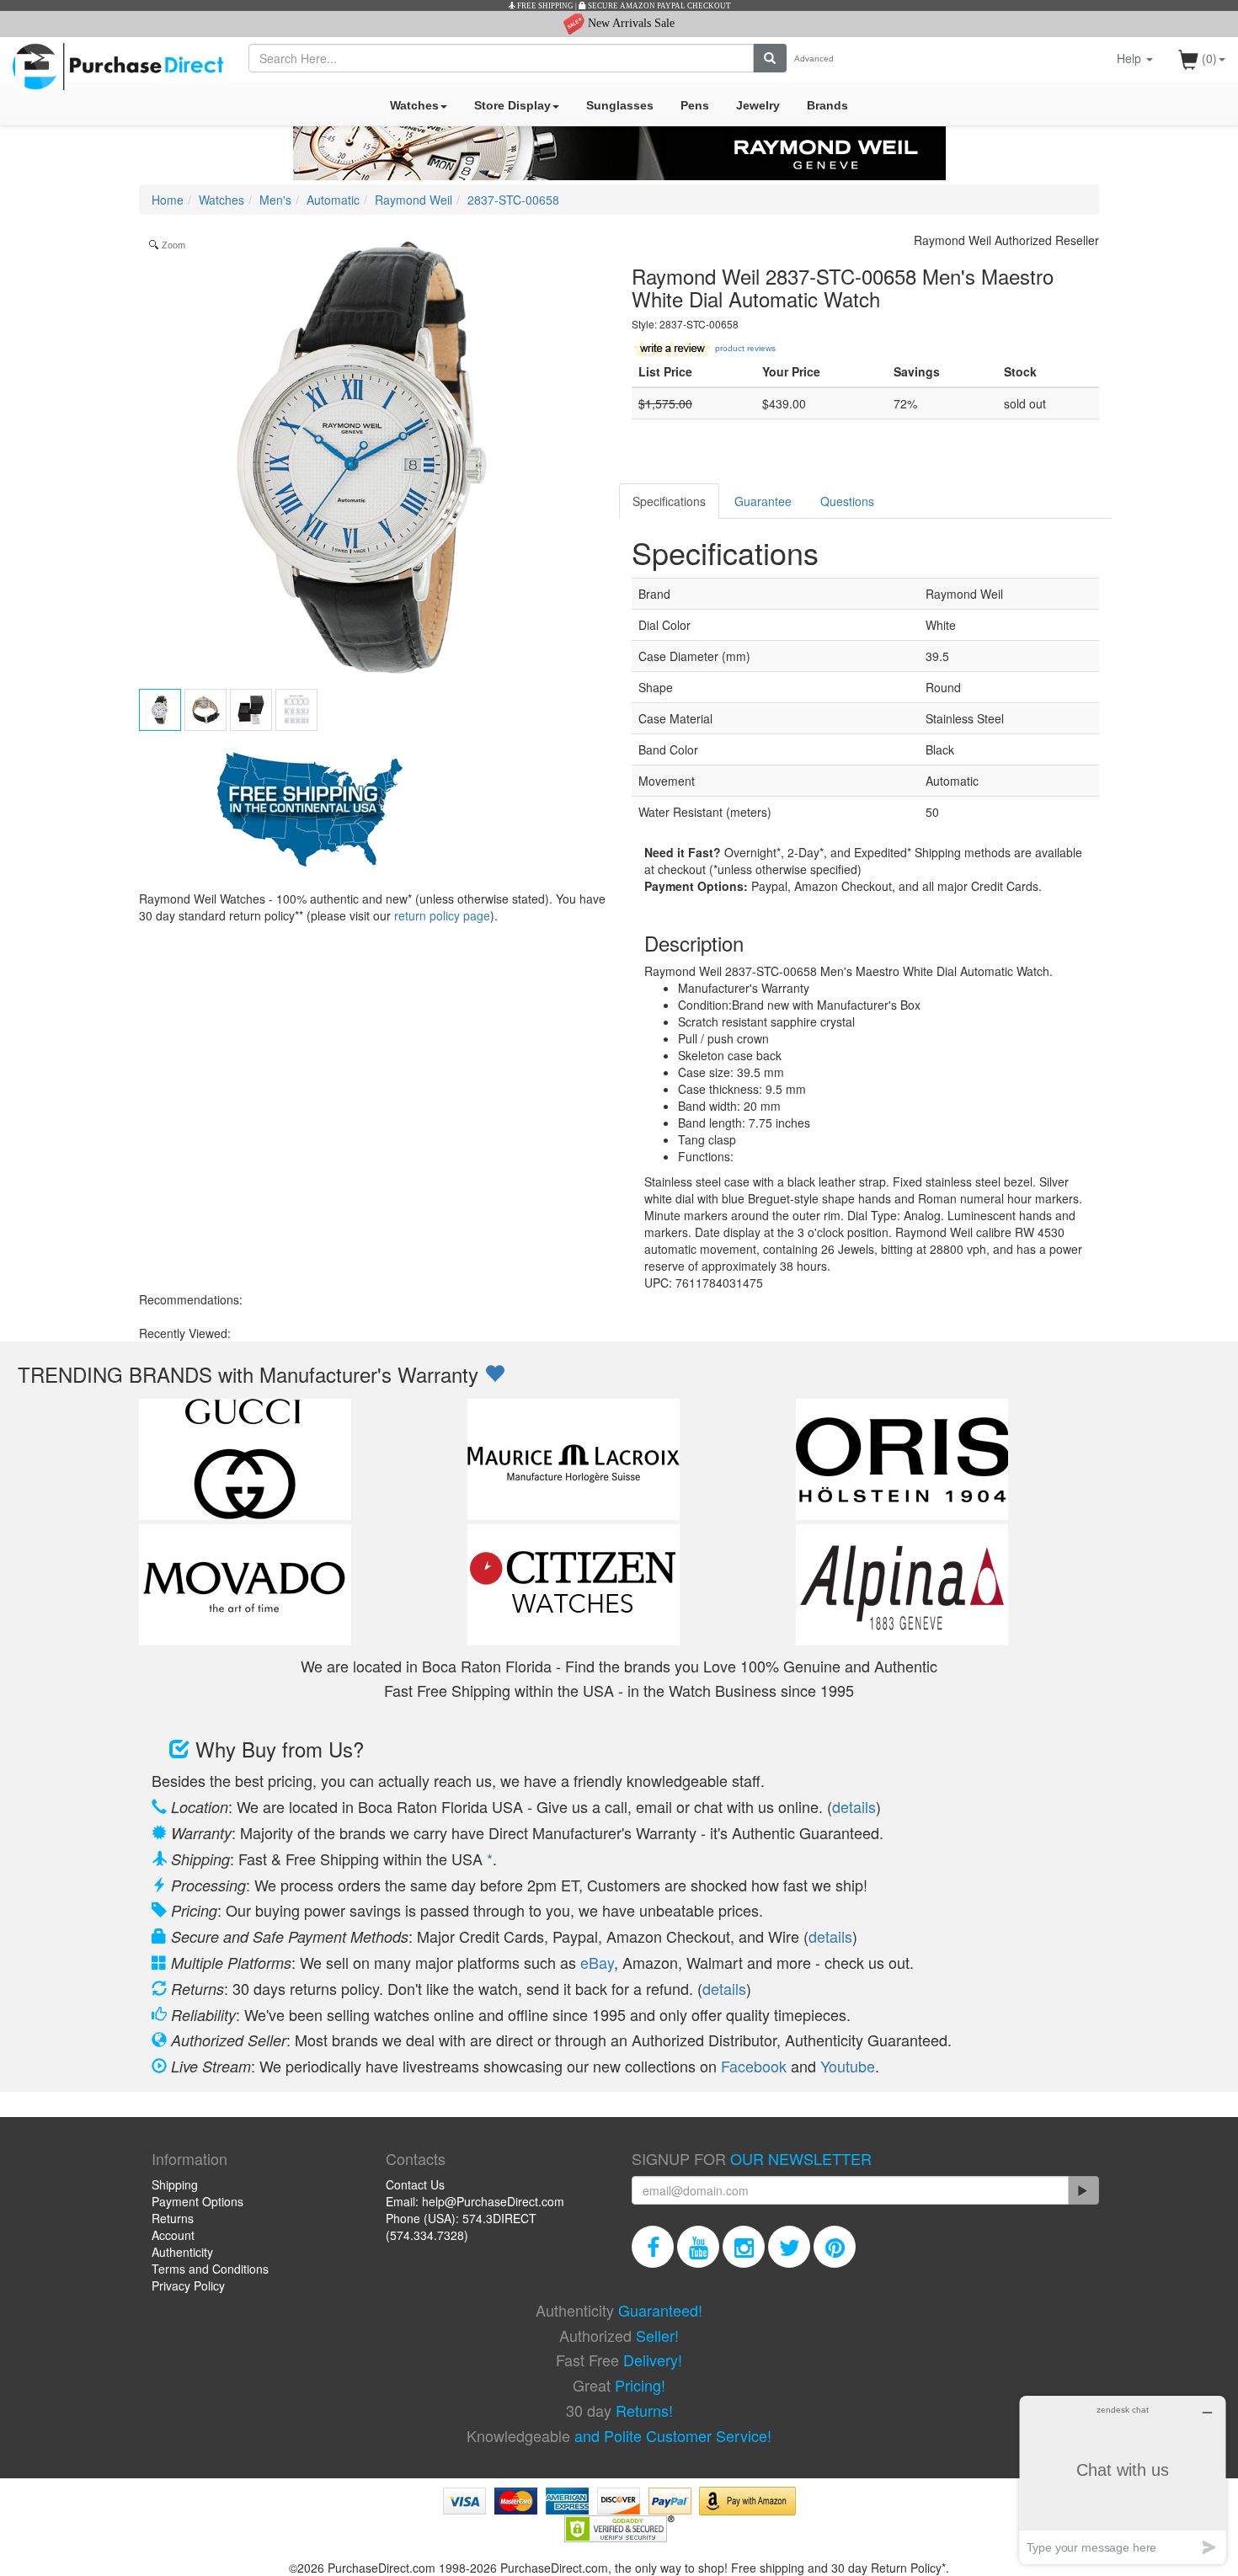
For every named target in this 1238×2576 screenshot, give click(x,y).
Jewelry (758, 105)
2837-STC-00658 (513, 200)
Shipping (175, 2184)
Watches (414, 105)
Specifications (669, 501)
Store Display (512, 105)
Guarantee (763, 501)
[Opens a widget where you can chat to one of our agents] (1123, 2480)
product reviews (745, 348)
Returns (173, 2218)
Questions (847, 501)
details (854, 1806)
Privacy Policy (188, 2285)
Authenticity (182, 2252)
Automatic (333, 200)
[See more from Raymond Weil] (619, 153)
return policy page (442, 915)
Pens (695, 105)
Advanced (814, 59)
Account (173, 2235)
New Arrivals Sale (630, 23)
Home (168, 200)
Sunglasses (620, 105)
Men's (275, 200)
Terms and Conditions (210, 2269)
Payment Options (197, 2201)
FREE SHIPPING (544, 6)
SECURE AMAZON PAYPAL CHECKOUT (659, 6)
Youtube (848, 2066)
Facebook (754, 2066)
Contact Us (415, 2184)
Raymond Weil (414, 200)
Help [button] (1131, 58)
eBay (597, 1962)
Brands (827, 105)
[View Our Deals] (494, 1374)
